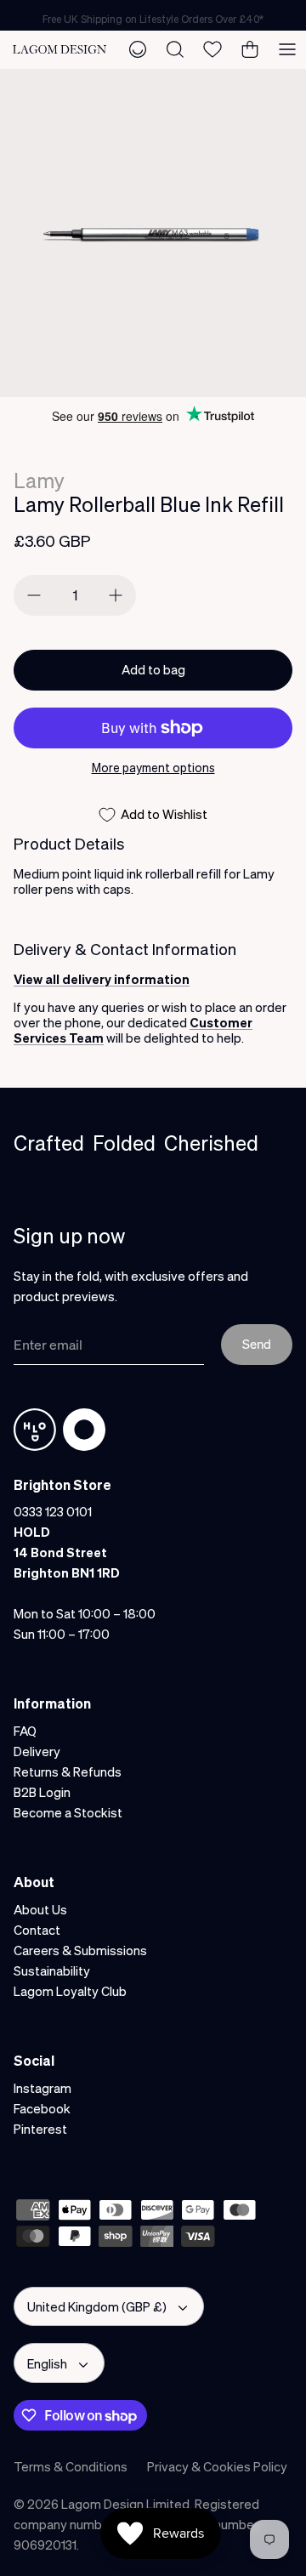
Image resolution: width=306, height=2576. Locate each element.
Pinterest (40, 2129)
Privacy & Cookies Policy (217, 2466)
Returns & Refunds (68, 1771)
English (47, 2363)
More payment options (153, 768)
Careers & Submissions (80, 1950)
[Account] (138, 49)
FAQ (25, 1731)
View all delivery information (102, 979)
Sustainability (52, 1970)
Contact (37, 1930)
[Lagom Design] (59, 49)
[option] (153, 233)
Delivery (37, 1751)
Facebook (42, 2108)
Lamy (39, 480)
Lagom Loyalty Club (70, 1991)
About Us (40, 1909)
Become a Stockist (68, 1812)
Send (257, 1344)
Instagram (42, 2088)
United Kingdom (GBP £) (97, 2306)
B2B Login (42, 1792)
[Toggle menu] (287, 49)
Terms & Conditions (71, 2466)
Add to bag (153, 669)
